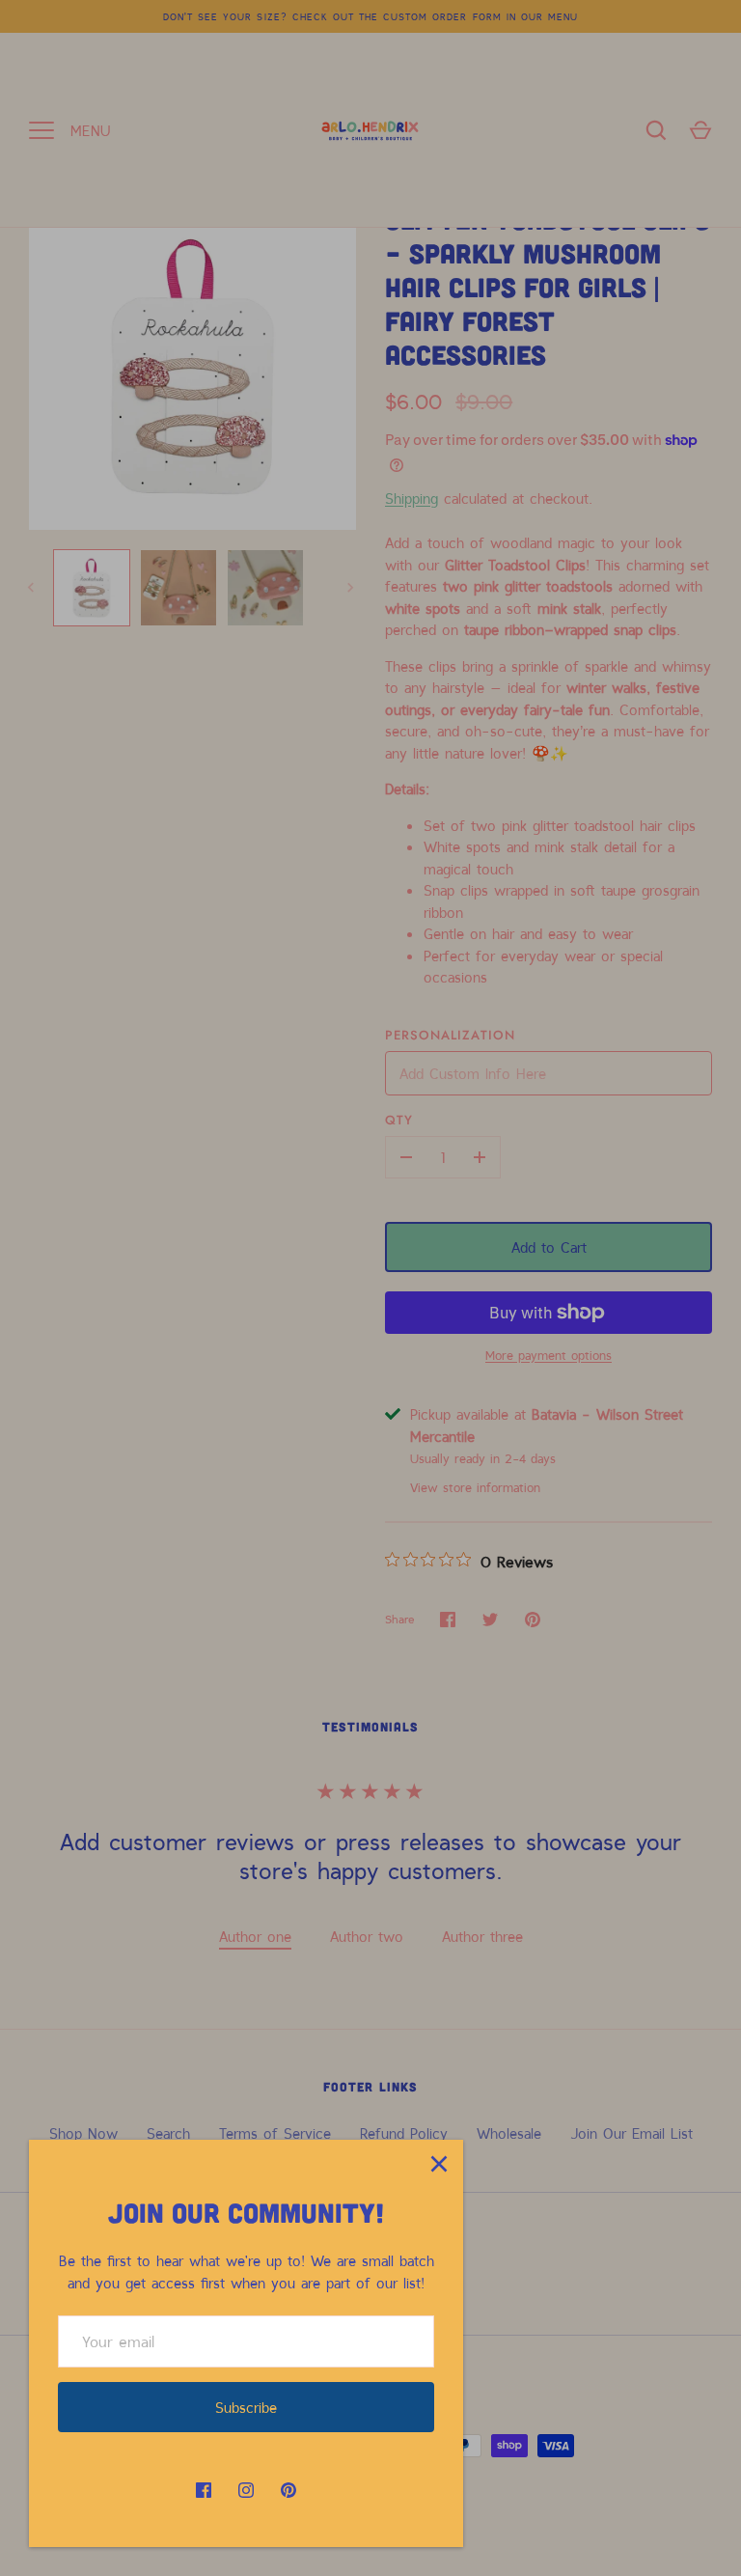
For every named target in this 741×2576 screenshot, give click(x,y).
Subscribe (246, 2407)
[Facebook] (204, 2490)
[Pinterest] (288, 2490)
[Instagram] (246, 2490)
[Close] (439, 2164)
